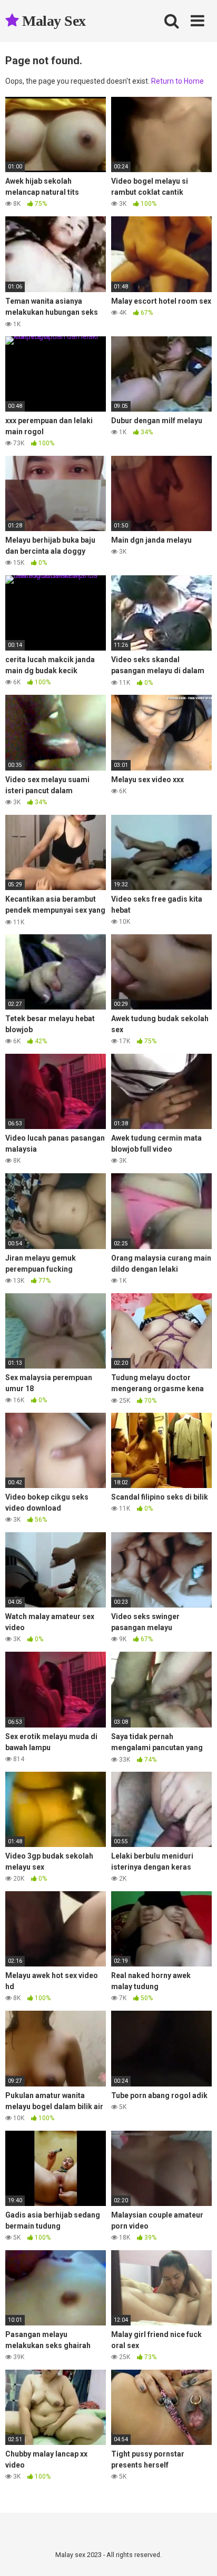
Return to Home (177, 81)
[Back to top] (198, 2555)
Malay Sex (52, 21)
